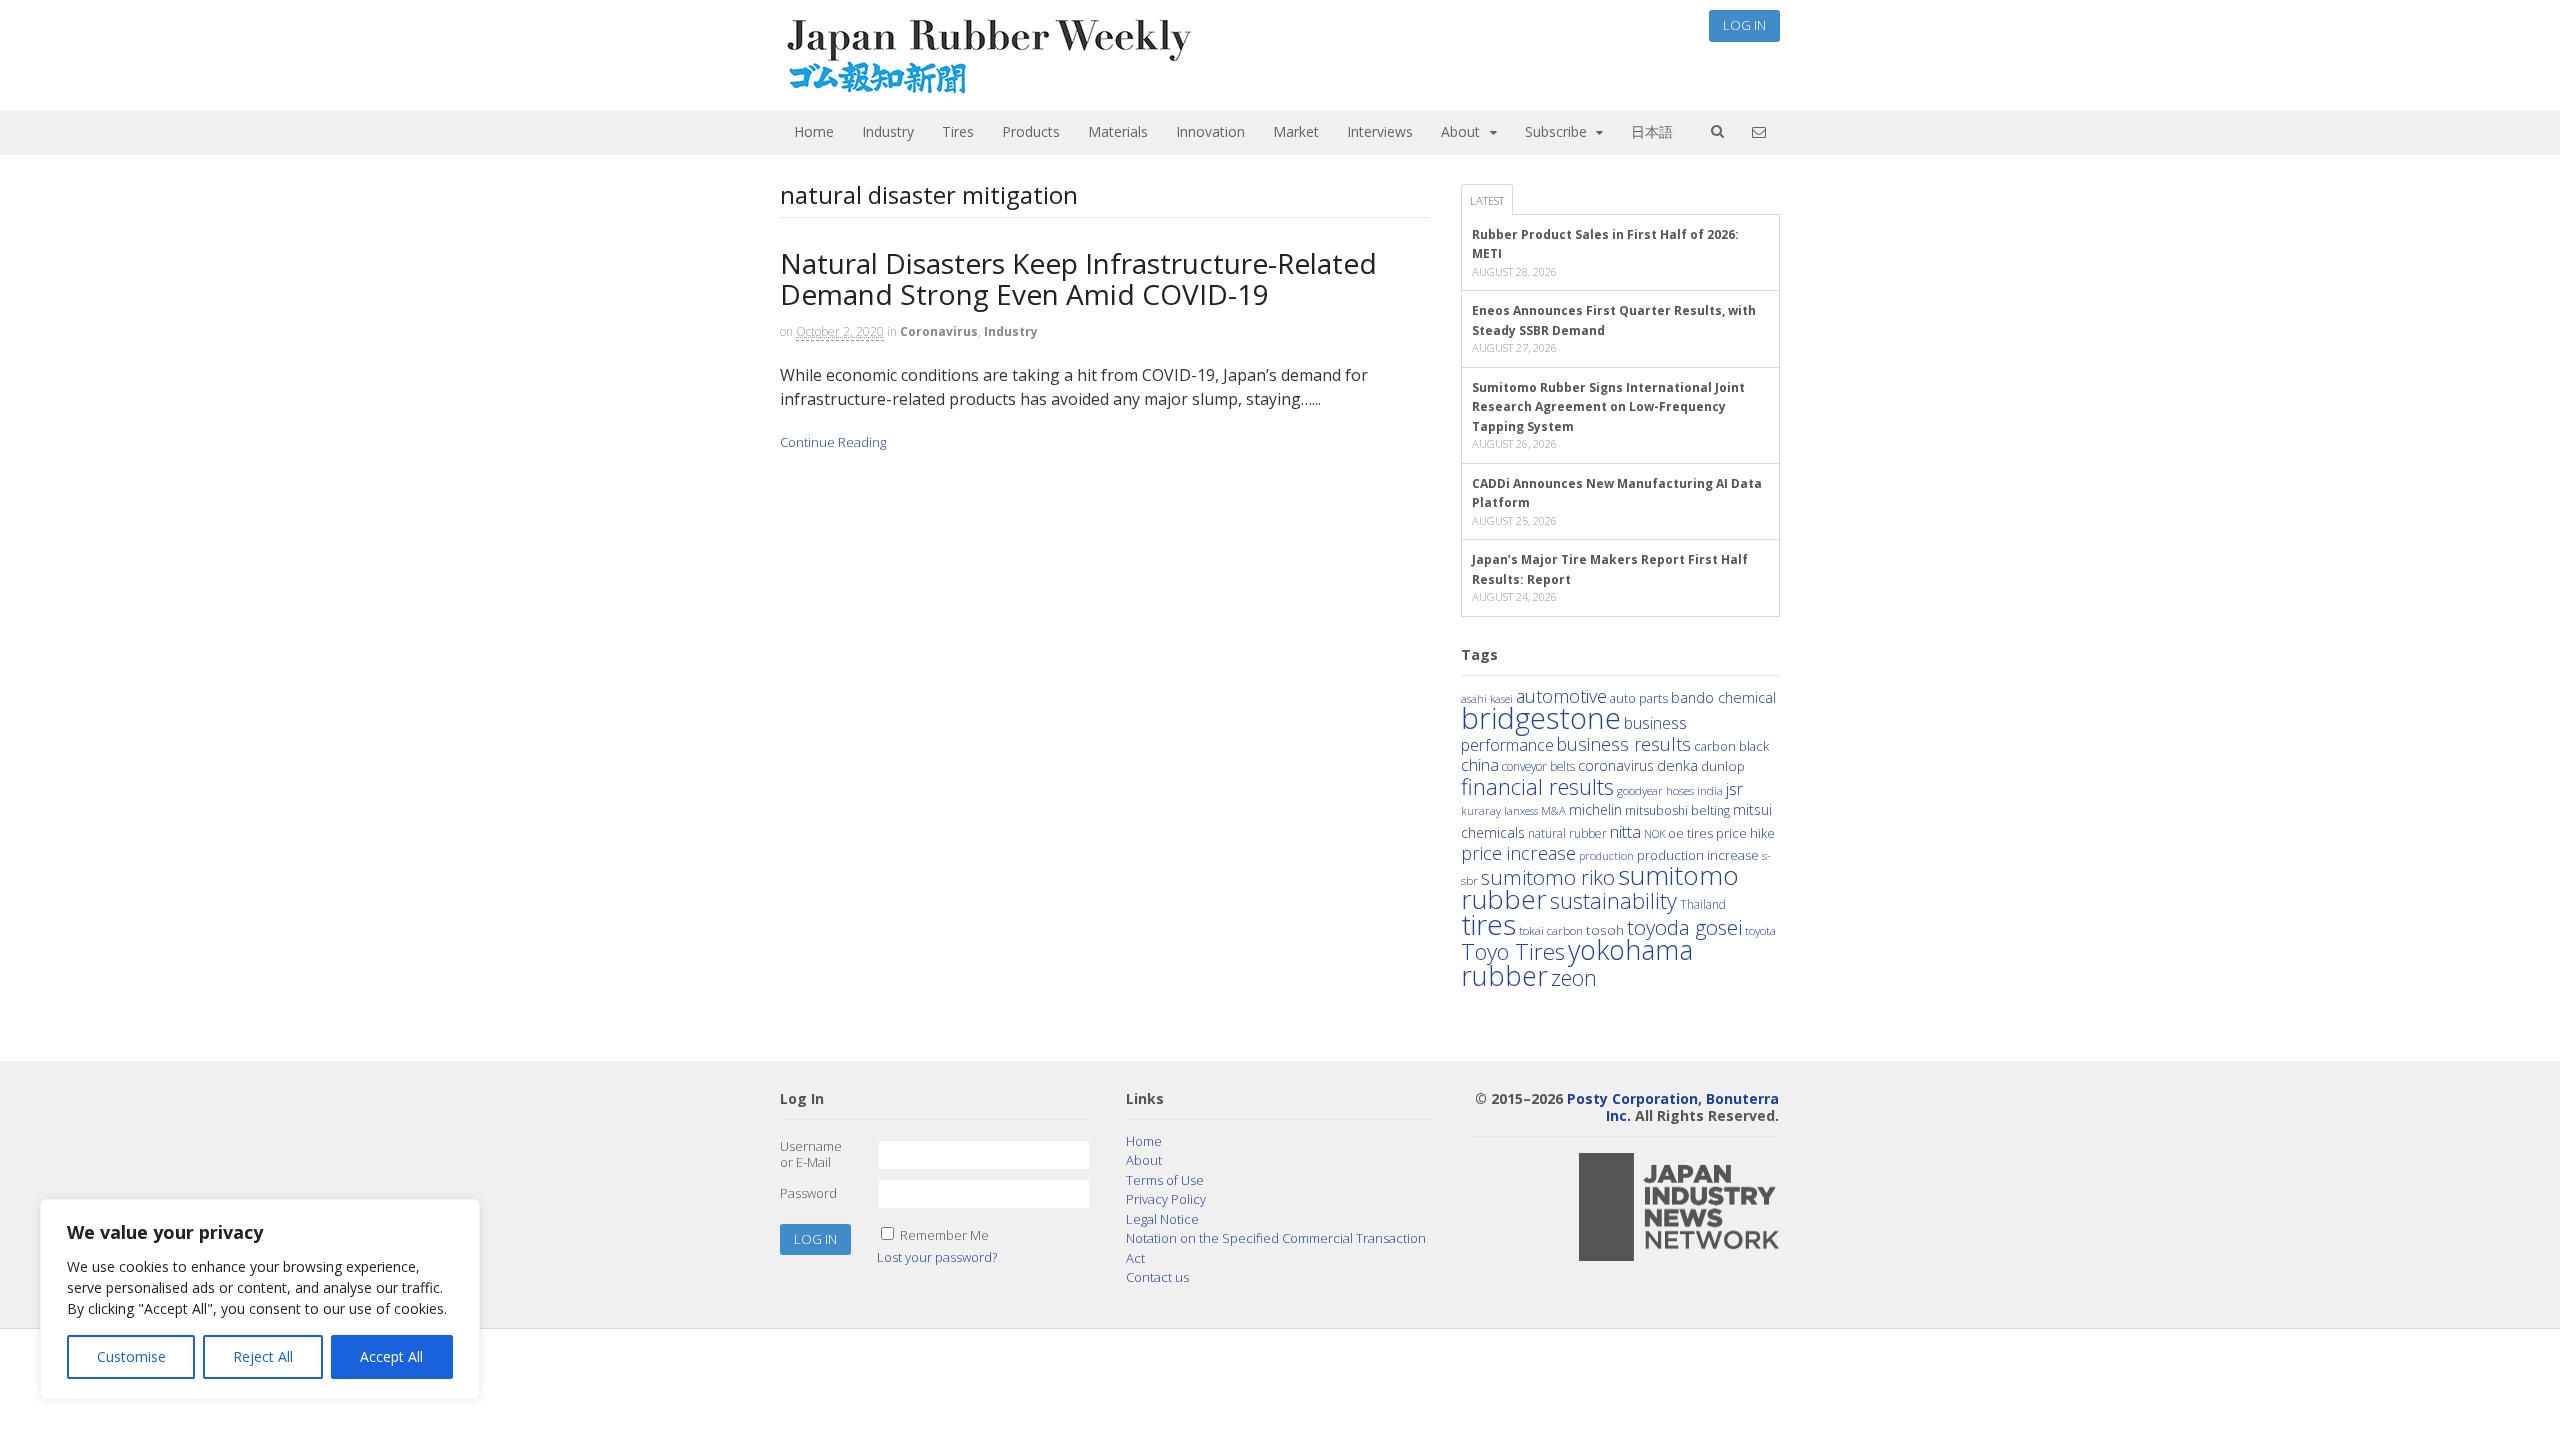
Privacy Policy (1166, 1199)
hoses (1680, 790)
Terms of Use (1165, 1180)
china (1480, 765)
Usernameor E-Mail (811, 1154)
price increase (1518, 852)
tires (1488, 924)
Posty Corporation (1632, 1098)
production (1606, 855)
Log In (1744, 25)
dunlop (1723, 765)
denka (1677, 765)
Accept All (391, 1356)
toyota (1760, 930)
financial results (1537, 786)
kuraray (1481, 810)
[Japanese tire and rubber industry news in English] (987, 89)
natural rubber (1567, 833)
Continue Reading (833, 442)
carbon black (1731, 746)
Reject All (263, 1356)
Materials (1118, 131)
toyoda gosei (1684, 927)
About (1460, 131)
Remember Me (944, 1235)
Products (1031, 131)
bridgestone (1541, 718)
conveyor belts (1538, 766)
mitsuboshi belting (1677, 810)
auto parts (1639, 698)
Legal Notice (1162, 1219)
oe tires (1690, 833)
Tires (958, 131)
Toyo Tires (1513, 951)
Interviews (1380, 131)
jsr (1734, 789)
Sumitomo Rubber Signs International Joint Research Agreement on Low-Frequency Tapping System (1608, 407)
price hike (1745, 833)
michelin (1595, 809)
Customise (131, 1356)
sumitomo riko (1548, 877)
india (1710, 790)
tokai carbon (1551, 930)
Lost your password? (937, 1257)
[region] (260, 1299)
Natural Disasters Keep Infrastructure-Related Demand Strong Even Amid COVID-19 (1078, 278)
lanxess (1521, 811)
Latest (1487, 200)
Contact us (1157, 1277)
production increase (1698, 855)
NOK (1654, 833)
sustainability (1613, 900)
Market (1296, 131)
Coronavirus (939, 331)
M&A (1553, 810)
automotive (1561, 696)
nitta (1625, 831)
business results (1624, 744)
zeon (1574, 977)
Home (814, 131)
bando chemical (1723, 697)
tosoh (1605, 929)
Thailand (1703, 904)
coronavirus (1616, 765)
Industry (888, 131)
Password (808, 1193)
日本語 (1652, 131)
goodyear (1640, 790)
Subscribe (1556, 131)
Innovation (1210, 131)
